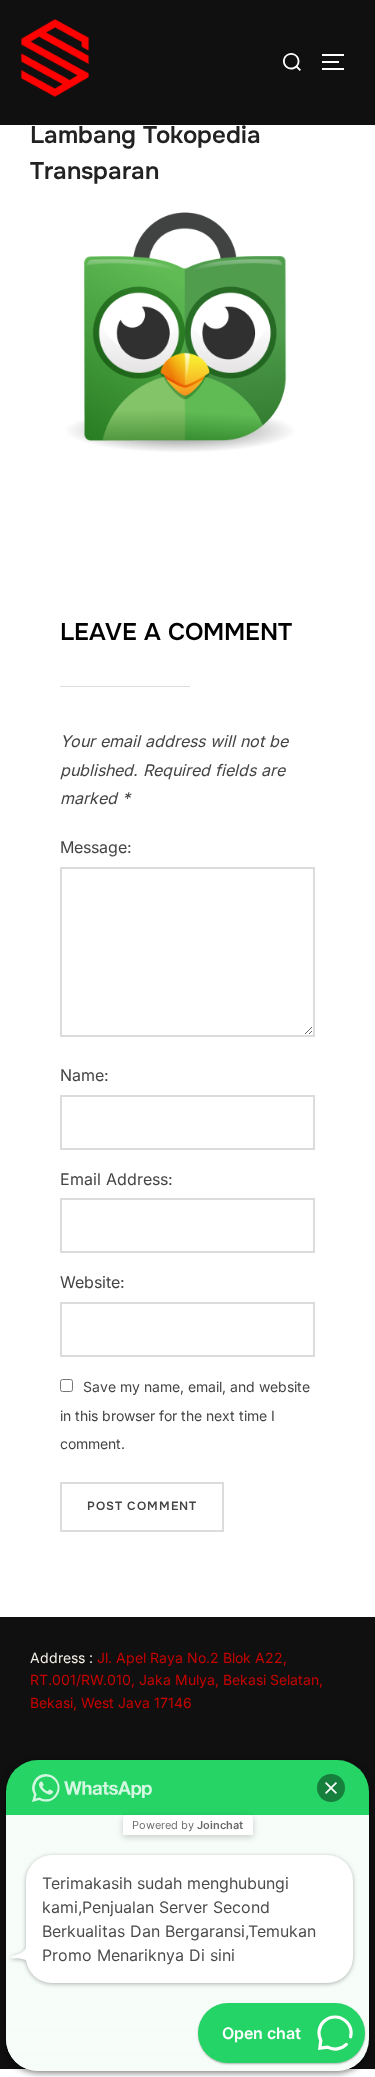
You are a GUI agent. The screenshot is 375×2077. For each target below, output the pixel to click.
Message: (96, 847)
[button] (331, 1788)
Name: (84, 1075)
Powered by (187, 1825)
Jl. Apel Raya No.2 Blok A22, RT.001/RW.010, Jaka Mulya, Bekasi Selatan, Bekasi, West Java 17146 (176, 1680)
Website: (92, 1282)
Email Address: (116, 1179)
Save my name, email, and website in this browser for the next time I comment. (185, 1415)
